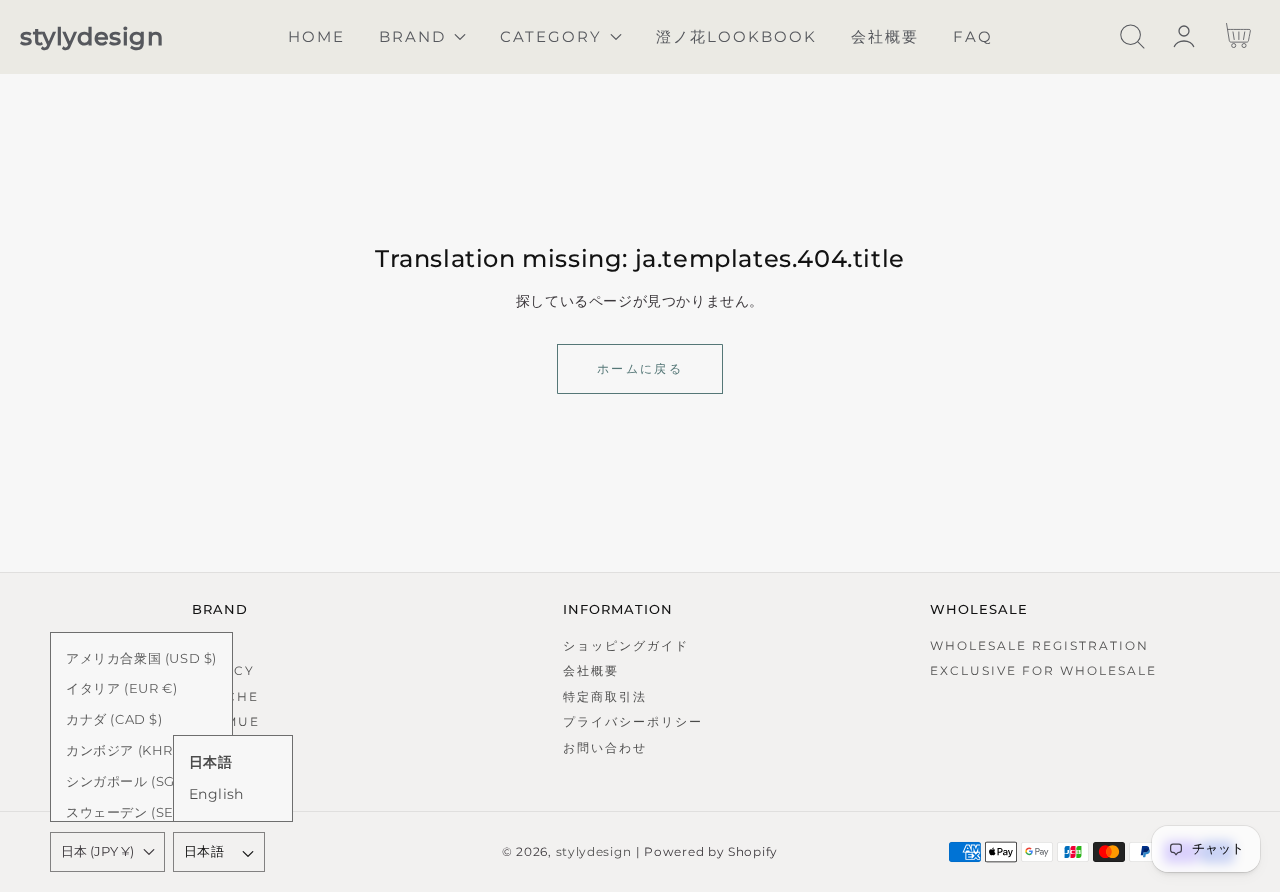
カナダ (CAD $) (114, 719)
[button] (1132, 36)
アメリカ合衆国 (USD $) (141, 658)
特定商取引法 (605, 696)
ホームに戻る (640, 368)
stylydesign (594, 852)
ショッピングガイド (626, 645)
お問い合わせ (605, 747)
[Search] (1132, 36)
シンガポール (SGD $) (134, 781)
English (216, 794)
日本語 (204, 851)
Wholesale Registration (1039, 645)
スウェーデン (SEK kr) (136, 812)
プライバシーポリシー (633, 721)
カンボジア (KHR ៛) (126, 750)
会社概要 (591, 670)
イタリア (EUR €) (121, 688)
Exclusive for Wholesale (1043, 670)
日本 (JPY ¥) (97, 851)
